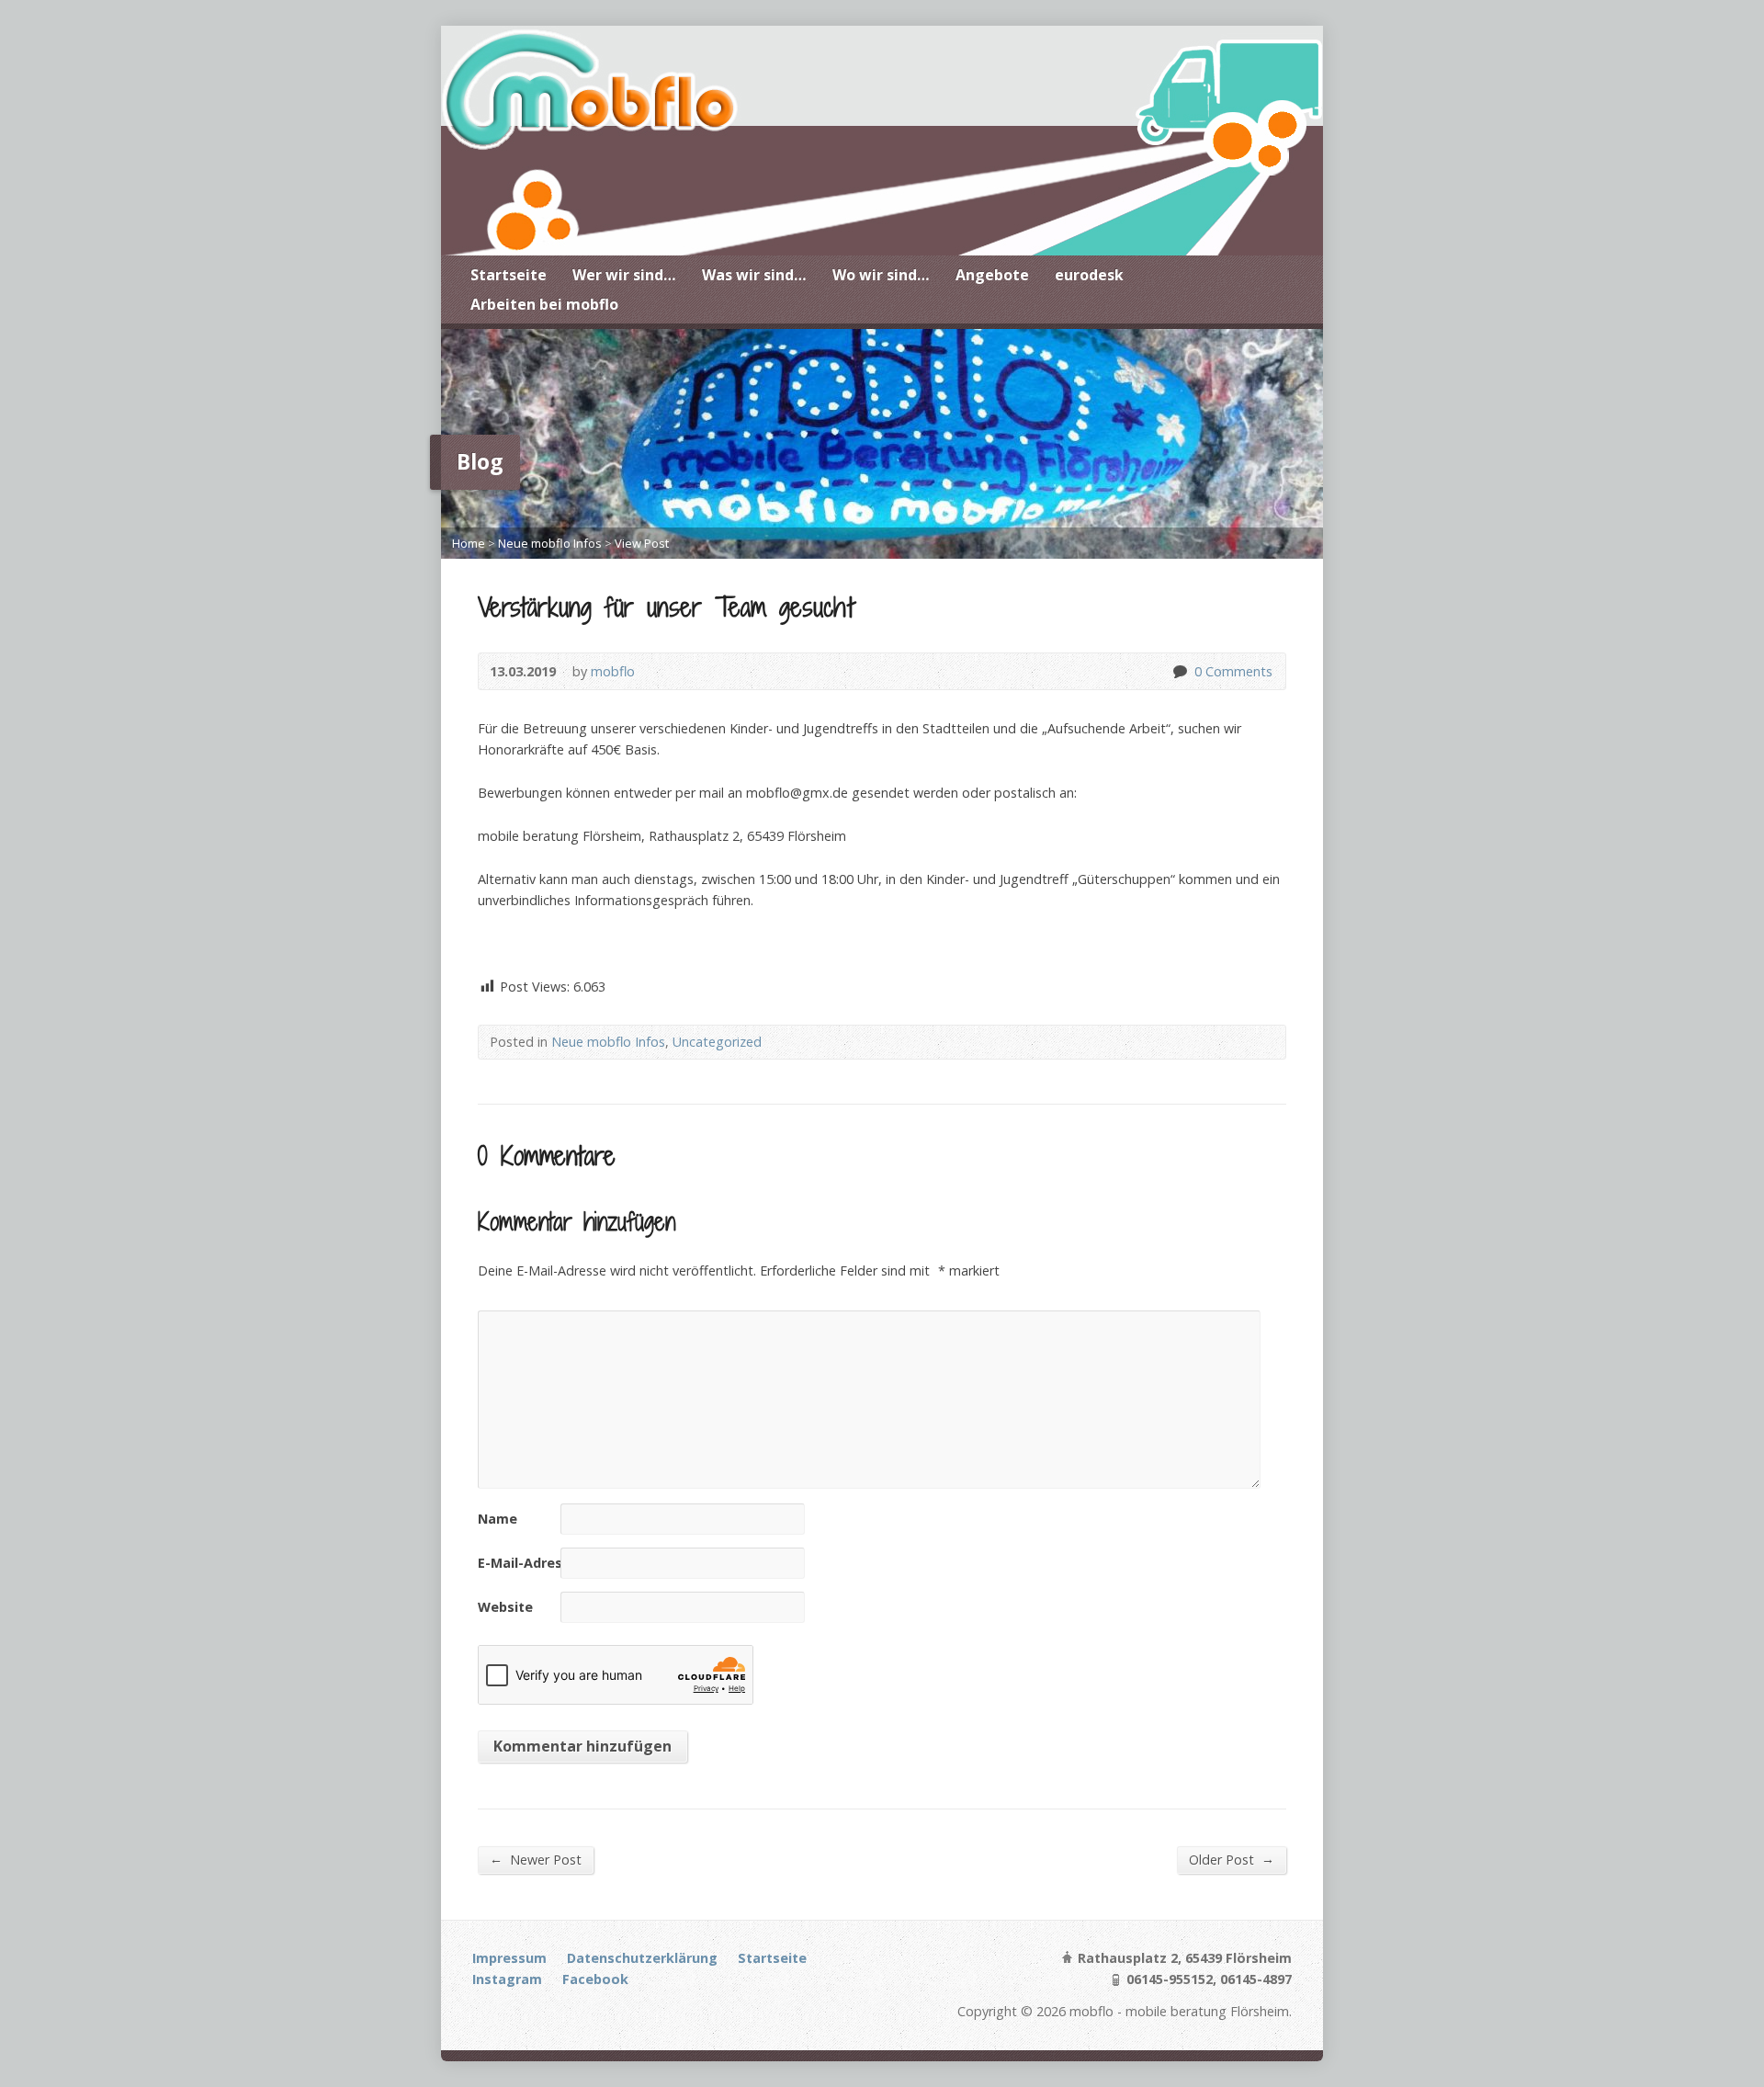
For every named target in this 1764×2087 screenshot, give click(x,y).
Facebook (595, 1979)
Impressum (509, 1958)
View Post (642, 543)
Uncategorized (717, 1042)
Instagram (507, 1979)
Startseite (509, 275)
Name (498, 1519)
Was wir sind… (754, 275)
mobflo (613, 671)
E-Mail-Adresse (528, 1563)
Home (469, 543)
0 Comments (1179, 671)
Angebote (992, 275)
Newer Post (536, 1859)
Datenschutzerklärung (642, 1958)
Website (505, 1607)
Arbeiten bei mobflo (544, 304)
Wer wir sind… (624, 275)
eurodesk (1089, 275)
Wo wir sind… (881, 275)
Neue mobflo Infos (550, 543)
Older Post (1232, 1859)
